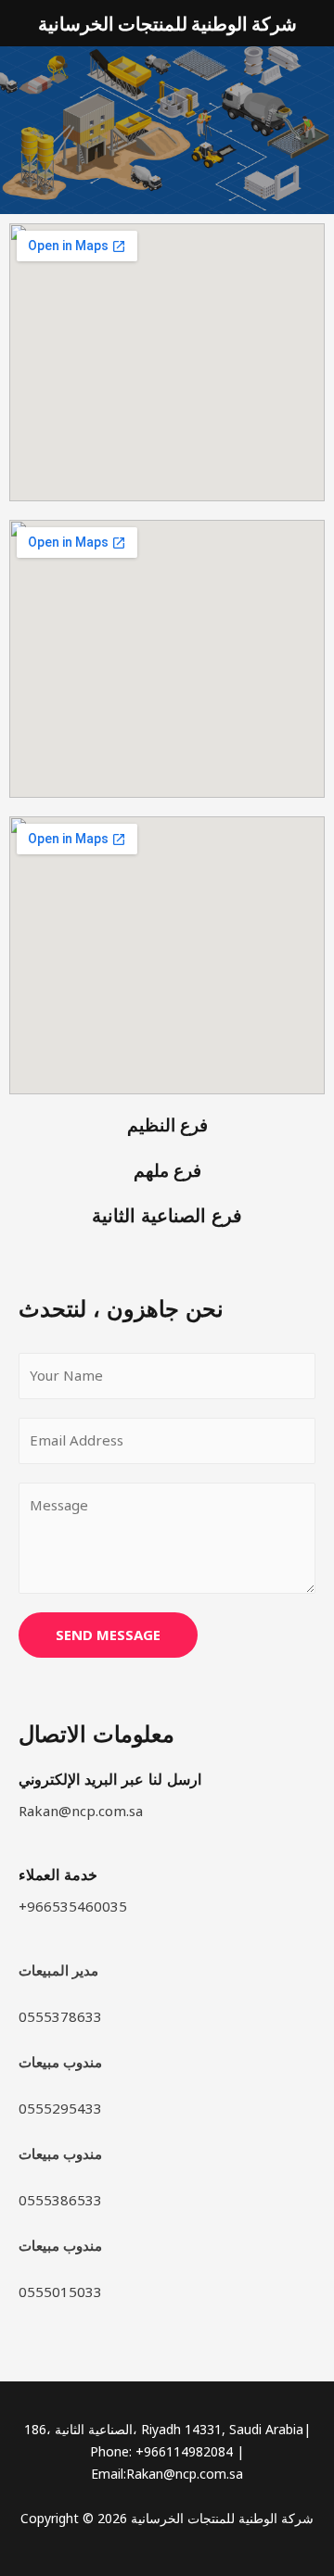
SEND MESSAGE (108, 1635)
